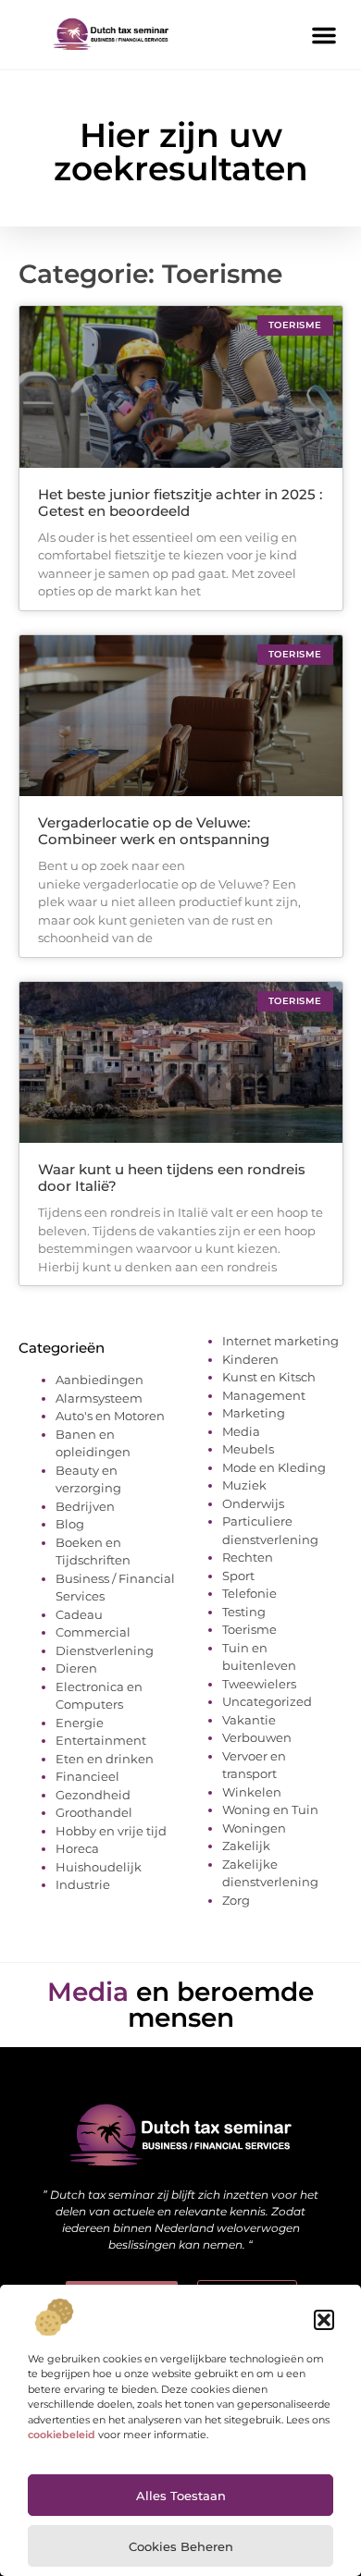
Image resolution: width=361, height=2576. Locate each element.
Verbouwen (257, 1737)
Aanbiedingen (100, 1380)
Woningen (254, 1828)
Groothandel (94, 1812)
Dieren (76, 1668)
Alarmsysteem (99, 1398)
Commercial (93, 1632)
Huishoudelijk (99, 1867)
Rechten (248, 1557)
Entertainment (101, 1740)
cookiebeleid (62, 2435)
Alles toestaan (181, 2496)
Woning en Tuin (270, 1809)
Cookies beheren (181, 2546)
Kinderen (250, 1359)
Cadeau (79, 1614)
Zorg (236, 1900)
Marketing (254, 1413)
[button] (324, 2320)
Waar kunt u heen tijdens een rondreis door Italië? (172, 1178)
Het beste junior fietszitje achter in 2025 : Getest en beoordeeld (180, 503)
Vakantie (249, 1720)
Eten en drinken (105, 1759)
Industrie (83, 1884)
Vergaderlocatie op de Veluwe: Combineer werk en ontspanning (154, 831)
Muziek (244, 1485)
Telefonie (249, 1593)
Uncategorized (267, 1701)
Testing (244, 1612)
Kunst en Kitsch (269, 1377)
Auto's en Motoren (110, 1416)
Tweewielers (259, 1684)
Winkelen (252, 1792)
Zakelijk (246, 1846)
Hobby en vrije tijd (111, 1831)
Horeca (77, 1848)
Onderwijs (253, 1503)
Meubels (248, 1449)
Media (241, 1431)
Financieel (87, 1776)
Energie (80, 1723)
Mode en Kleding (274, 1467)
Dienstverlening (105, 1650)
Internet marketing (280, 1341)
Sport (238, 1576)
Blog (70, 1524)
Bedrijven (85, 1506)
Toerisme (249, 1629)
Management (264, 1395)
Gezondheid (93, 1795)
